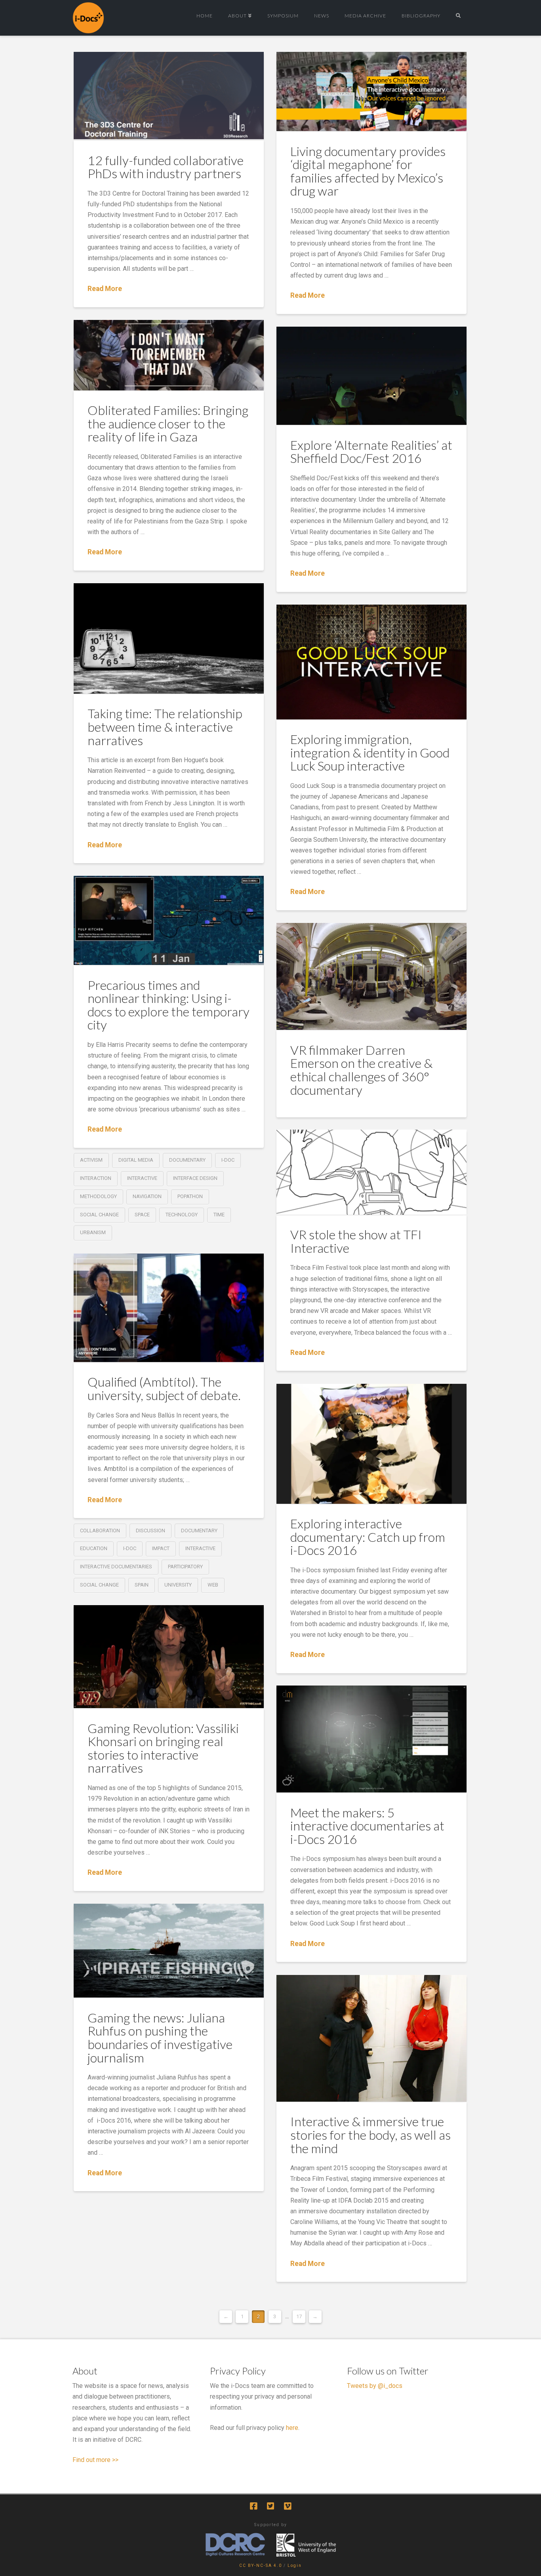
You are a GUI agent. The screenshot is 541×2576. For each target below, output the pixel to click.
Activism (91, 1160)
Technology (182, 1215)
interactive (142, 1178)
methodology (98, 1196)
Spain (142, 1585)
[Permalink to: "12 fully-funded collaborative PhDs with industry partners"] (169, 96)
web (213, 1585)
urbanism (93, 1232)
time (219, 1215)
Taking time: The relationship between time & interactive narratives (165, 727)
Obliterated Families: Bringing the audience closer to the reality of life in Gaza (168, 423)
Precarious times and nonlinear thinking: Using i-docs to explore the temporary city (169, 1005)
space (142, 1215)
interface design (195, 1178)
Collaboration (100, 1531)
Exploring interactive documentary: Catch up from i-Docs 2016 (368, 1537)
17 (299, 2316)
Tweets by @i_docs (375, 2386)
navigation (147, 1196)
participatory (185, 1567)
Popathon (190, 1196)
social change (99, 1215)
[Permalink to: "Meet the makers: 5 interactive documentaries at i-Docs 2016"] (371, 1739)
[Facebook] (253, 2506)
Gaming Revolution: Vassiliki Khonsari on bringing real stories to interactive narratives (163, 1748)
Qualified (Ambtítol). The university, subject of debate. (164, 1388)
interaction (96, 1178)
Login (295, 2566)
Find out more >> (95, 2460)
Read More (105, 289)
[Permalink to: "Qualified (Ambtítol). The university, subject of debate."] (169, 1308)
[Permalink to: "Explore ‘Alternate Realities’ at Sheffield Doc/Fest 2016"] (371, 376)
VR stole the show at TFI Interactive (356, 1241)
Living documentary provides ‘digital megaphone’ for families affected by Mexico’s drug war (368, 171)
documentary (187, 1160)
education (94, 1548)
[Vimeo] (288, 2506)
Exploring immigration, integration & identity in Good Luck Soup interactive (370, 752)
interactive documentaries (116, 1567)
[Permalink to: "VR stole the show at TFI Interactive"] (371, 1172)
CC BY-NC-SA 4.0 (261, 2566)
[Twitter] (270, 2506)
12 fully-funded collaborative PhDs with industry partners (166, 167)
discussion (150, 1531)
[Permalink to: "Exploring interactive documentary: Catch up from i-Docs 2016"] (371, 1444)
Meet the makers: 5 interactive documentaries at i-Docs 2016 (367, 1826)
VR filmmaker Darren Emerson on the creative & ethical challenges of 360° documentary (361, 1070)
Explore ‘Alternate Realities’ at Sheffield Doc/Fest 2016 (371, 452)
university (178, 1585)
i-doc (228, 1160)
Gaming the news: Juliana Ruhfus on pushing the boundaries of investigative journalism (160, 2038)
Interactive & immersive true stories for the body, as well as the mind (371, 2135)
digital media (136, 1160)
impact (161, 1548)
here (292, 2428)
